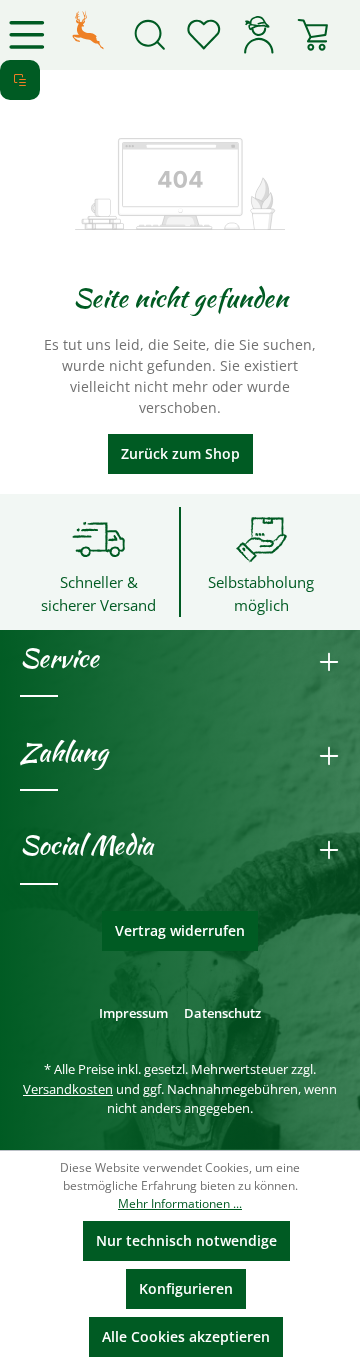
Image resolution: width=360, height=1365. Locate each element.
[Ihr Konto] (258, 35)
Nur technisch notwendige (186, 1240)
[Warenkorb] (313, 35)
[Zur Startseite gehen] (88, 28)
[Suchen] (150, 35)
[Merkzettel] (204, 35)
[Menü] (27, 35)
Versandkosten (68, 1089)
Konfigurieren (186, 1288)
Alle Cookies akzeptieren (186, 1336)
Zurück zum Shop (180, 453)
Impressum (133, 1013)
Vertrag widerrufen (180, 930)
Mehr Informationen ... (180, 1203)
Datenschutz (222, 1013)
